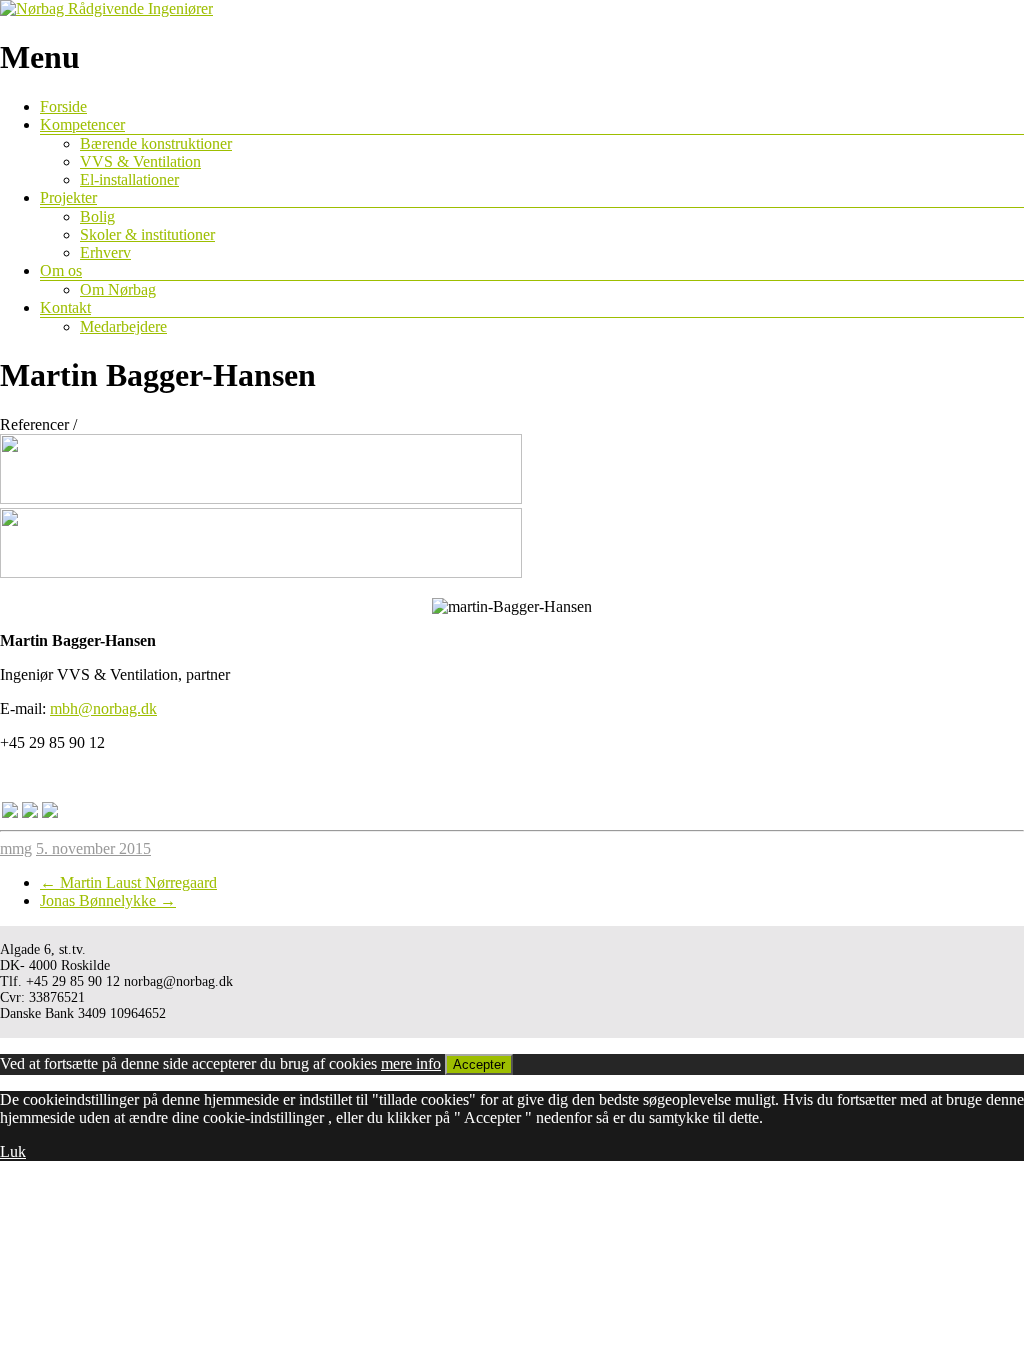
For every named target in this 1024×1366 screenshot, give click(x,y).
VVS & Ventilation (140, 161)
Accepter (479, 1064)
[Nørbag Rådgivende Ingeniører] (106, 8)
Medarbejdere (123, 326)
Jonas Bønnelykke (108, 900)
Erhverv (105, 252)
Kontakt (65, 307)
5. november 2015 (93, 848)
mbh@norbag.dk (103, 708)
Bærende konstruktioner (156, 143)
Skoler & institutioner (147, 234)
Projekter (68, 197)
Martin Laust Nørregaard (128, 882)
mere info (411, 1063)
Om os (61, 270)
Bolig (97, 216)
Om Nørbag (118, 289)
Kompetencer (82, 124)
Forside (63, 106)
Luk (13, 1151)
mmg (16, 848)
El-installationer (129, 179)
